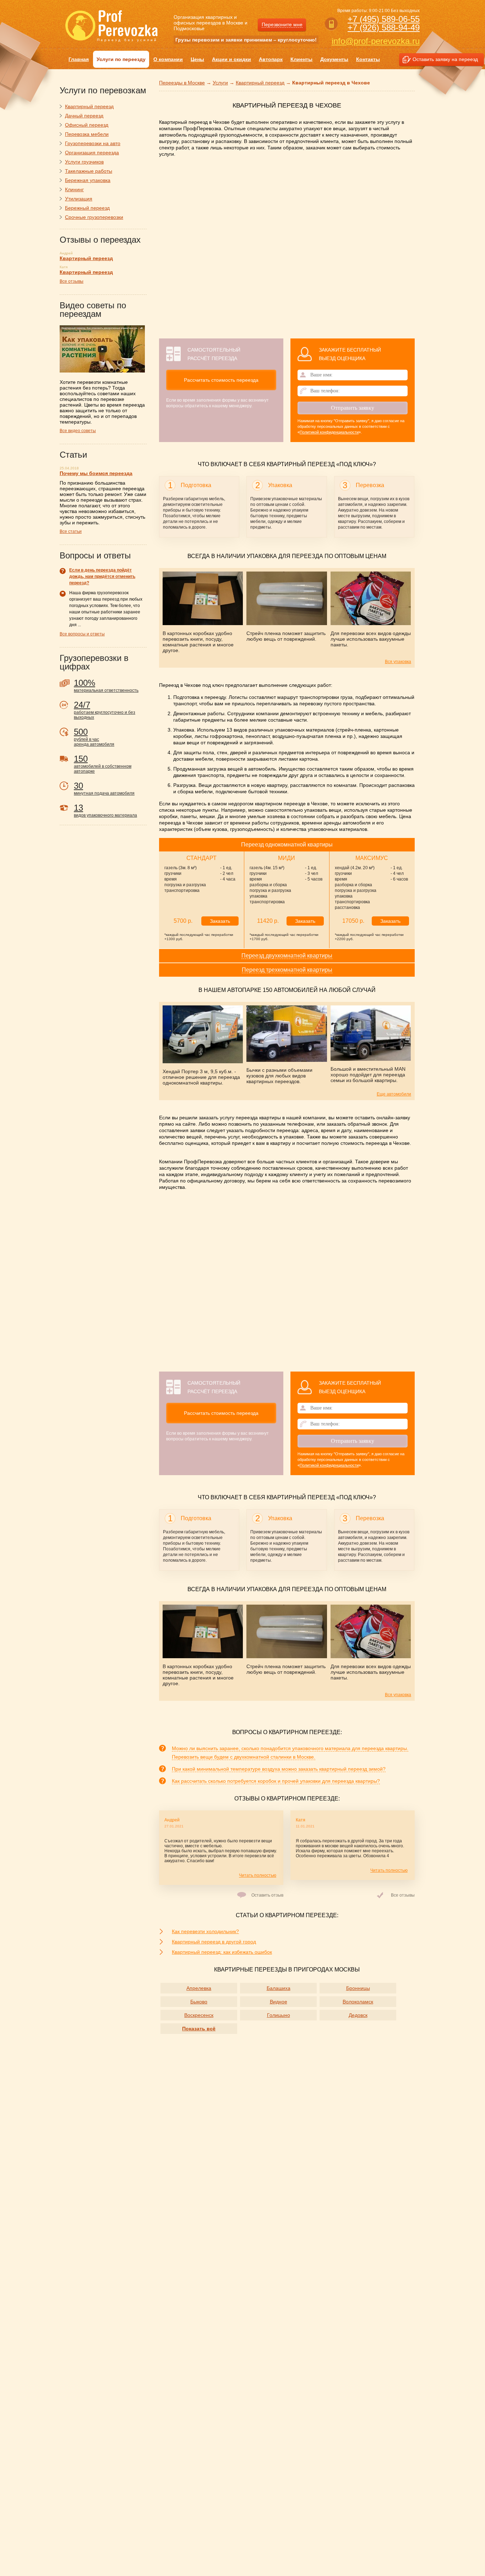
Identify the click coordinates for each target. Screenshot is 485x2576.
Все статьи (71, 531)
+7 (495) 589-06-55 (384, 19)
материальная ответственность (106, 685)
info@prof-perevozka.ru (376, 41)
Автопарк (271, 59)
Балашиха (279, 1988)
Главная (79, 59)
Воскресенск (199, 2015)
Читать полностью (258, 1875)
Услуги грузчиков (84, 162)
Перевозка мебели (87, 134)
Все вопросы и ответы (82, 634)
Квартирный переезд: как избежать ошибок (222, 1952)
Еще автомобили (394, 1094)
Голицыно (279, 2015)
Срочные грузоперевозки (94, 217)
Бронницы (358, 1988)
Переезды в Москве (182, 83)
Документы (334, 59)
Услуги (220, 83)
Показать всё (199, 2029)
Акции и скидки (231, 59)
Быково (199, 2002)
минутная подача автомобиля (104, 788)
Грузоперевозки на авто (93, 143)
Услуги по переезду (121, 59)
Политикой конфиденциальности (329, 432)
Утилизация (79, 199)
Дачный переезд (84, 116)
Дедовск (358, 2015)
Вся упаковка (398, 662)
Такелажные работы (89, 171)
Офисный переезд (87, 125)
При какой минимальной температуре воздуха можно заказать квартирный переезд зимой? (279, 1769)
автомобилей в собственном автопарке (103, 764)
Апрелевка (199, 1988)
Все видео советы (78, 431)
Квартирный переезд (260, 83)
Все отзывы (403, 1895)
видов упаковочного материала (105, 810)
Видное (279, 2002)
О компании (168, 59)
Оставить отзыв (267, 1895)
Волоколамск (358, 2002)
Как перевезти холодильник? (205, 1931)
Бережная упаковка (88, 180)
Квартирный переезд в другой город (214, 1942)
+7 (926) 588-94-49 (384, 27)
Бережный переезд (87, 208)
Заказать (220, 921)
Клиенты (301, 59)
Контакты (368, 59)
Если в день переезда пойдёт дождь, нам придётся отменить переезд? (102, 577)
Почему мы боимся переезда (96, 473)
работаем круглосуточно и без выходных (105, 710)
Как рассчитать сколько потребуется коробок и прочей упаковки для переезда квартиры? (276, 1781)
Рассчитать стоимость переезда (221, 380)
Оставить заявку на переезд (445, 59)
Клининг (74, 189)
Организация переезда (92, 153)
